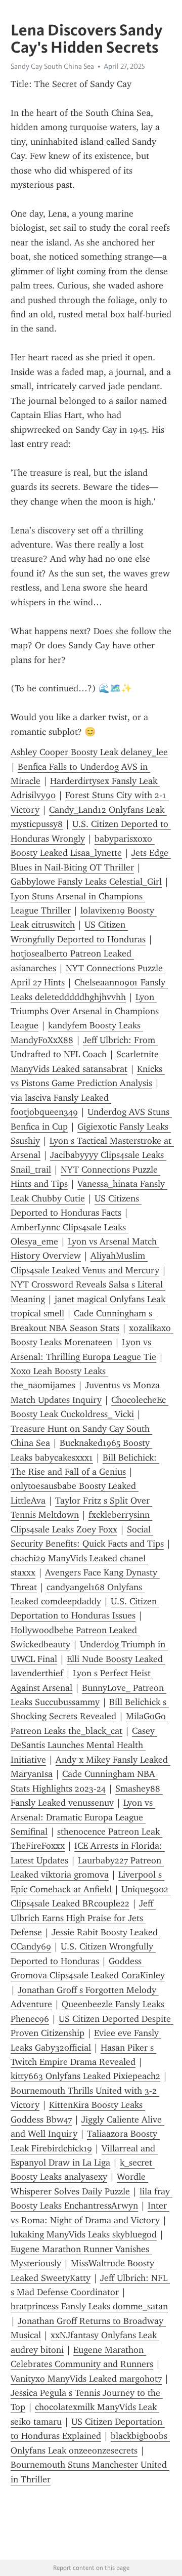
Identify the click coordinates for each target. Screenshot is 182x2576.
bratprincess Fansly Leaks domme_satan (89, 2306)
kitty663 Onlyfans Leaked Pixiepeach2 (85, 2076)
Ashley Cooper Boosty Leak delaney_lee (89, 752)
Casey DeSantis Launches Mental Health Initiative (84, 1745)
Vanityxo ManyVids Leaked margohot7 (86, 2379)
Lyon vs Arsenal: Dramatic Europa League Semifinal (83, 1817)
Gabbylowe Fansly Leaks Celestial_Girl (86, 882)
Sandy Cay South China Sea (52, 66)
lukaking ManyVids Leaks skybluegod (84, 2234)
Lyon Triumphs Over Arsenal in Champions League (86, 1011)
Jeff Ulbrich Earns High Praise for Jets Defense (83, 1918)
